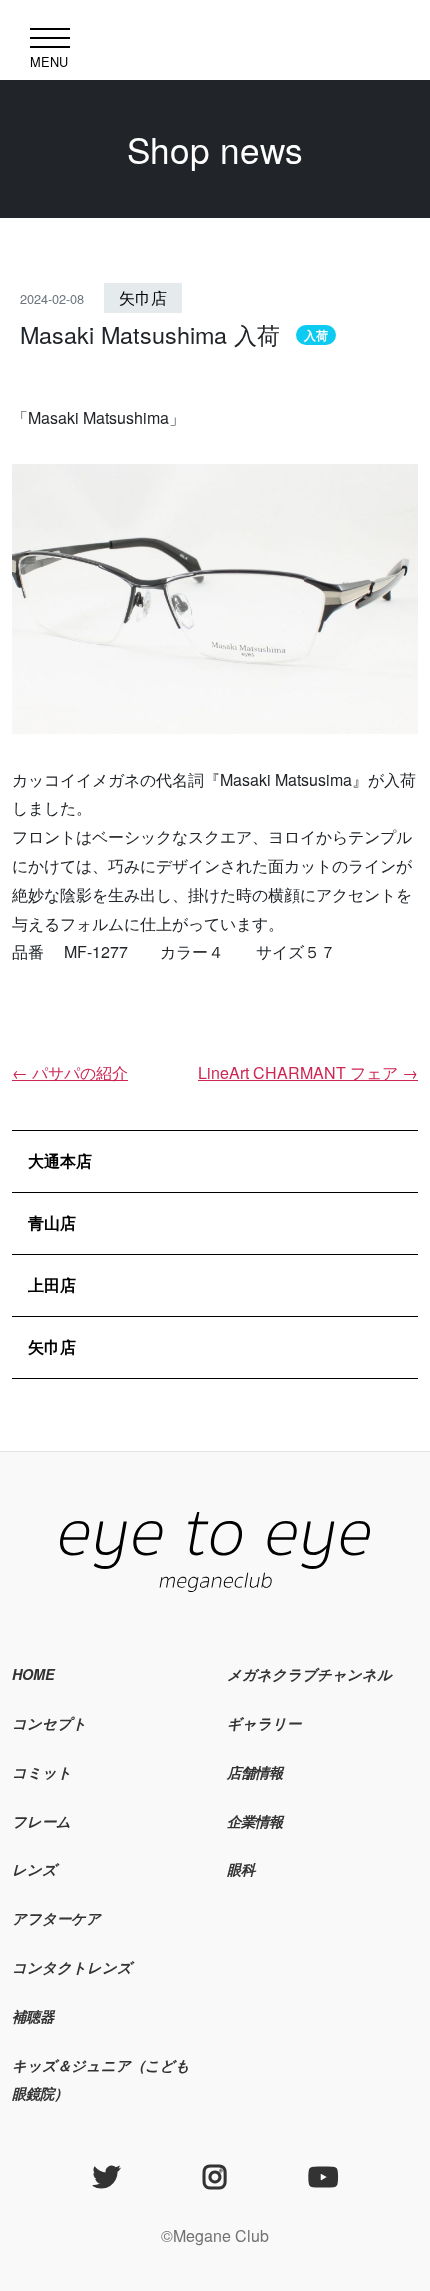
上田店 (52, 1284)
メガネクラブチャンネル (309, 1674)
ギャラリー (264, 1723)
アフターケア (56, 1918)
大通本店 (60, 1160)
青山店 (52, 1222)
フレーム (41, 1821)
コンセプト (49, 1723)
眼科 (241, 1869)
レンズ (34, 1869)
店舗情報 (255, 1772)
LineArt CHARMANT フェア (308, 1072)
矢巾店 (143, 297)
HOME (33, 1674)
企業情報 (255, 1821)
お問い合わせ (271, 1918)
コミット (42, 1772)
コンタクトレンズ (72, 1967)
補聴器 (33, 2016)
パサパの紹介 (70, 1072)
